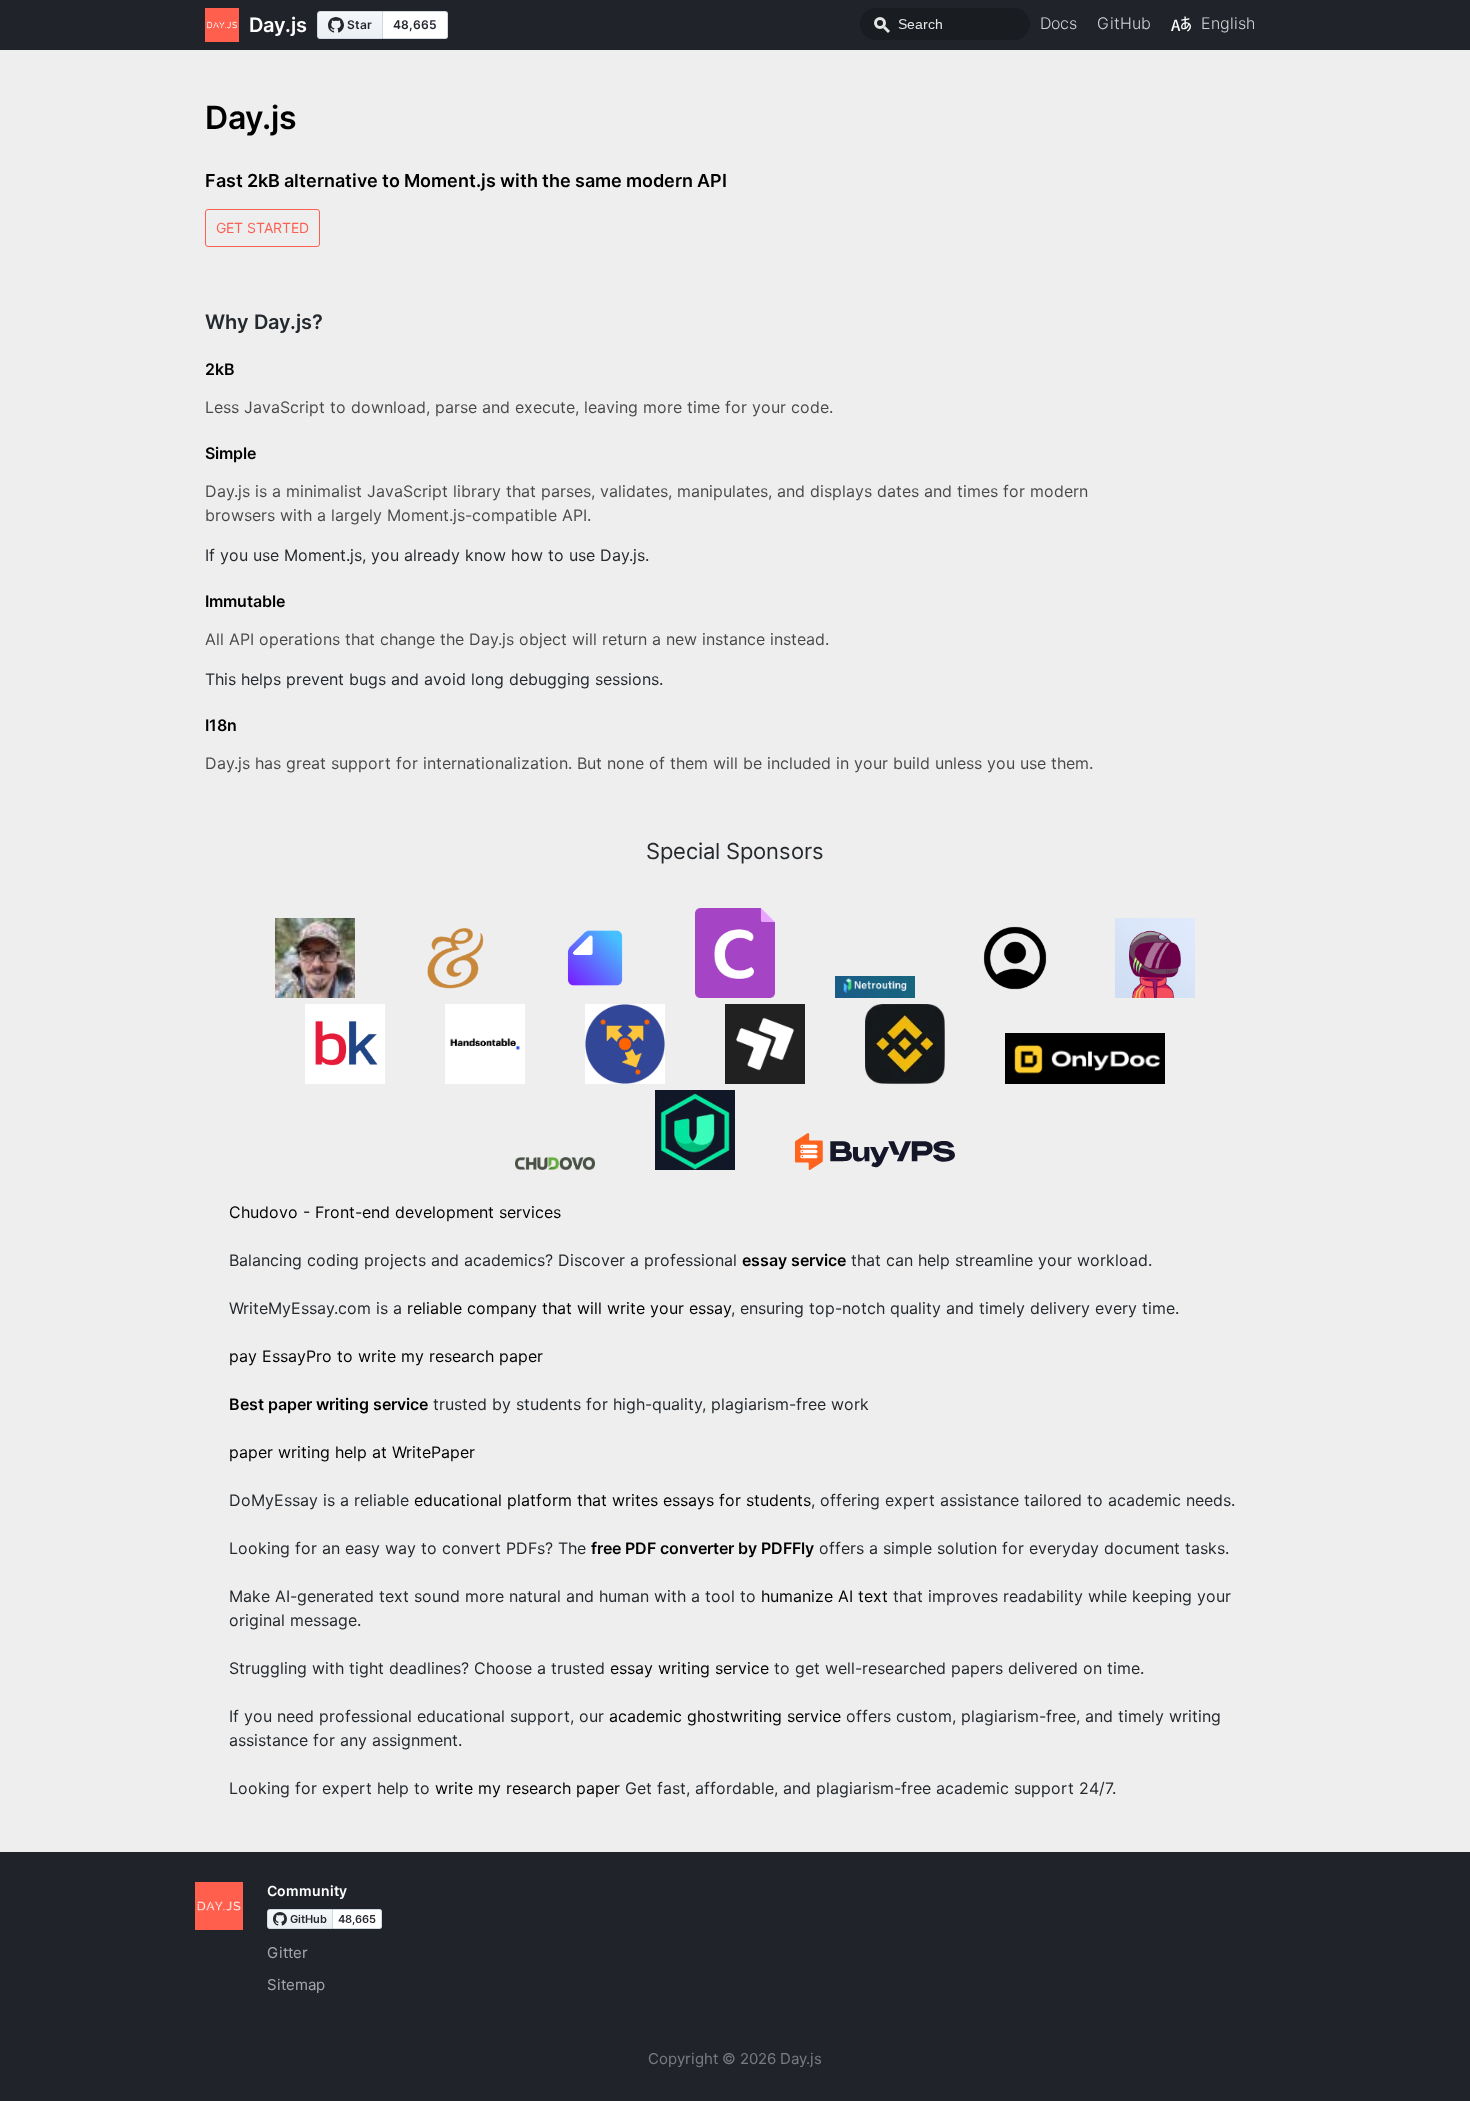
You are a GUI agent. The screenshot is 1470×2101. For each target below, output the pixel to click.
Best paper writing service (328, 1404)
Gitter (287, 1952)
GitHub (1124, 23)
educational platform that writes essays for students (612, 1500)
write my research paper (527, 1788)
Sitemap (296, 1984)
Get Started (262, 227)
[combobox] (945, 24)
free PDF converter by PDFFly (702, 1548)
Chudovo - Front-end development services (395, 1212)
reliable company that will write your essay (569, 1308)
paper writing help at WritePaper (352, 1452)
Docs (1058, 23)
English (1228, 23)
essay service (794, 1260)
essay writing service (689, 1668)
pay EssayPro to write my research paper (386, 1356)
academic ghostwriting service (725, 1716)
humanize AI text (824, 1596)
